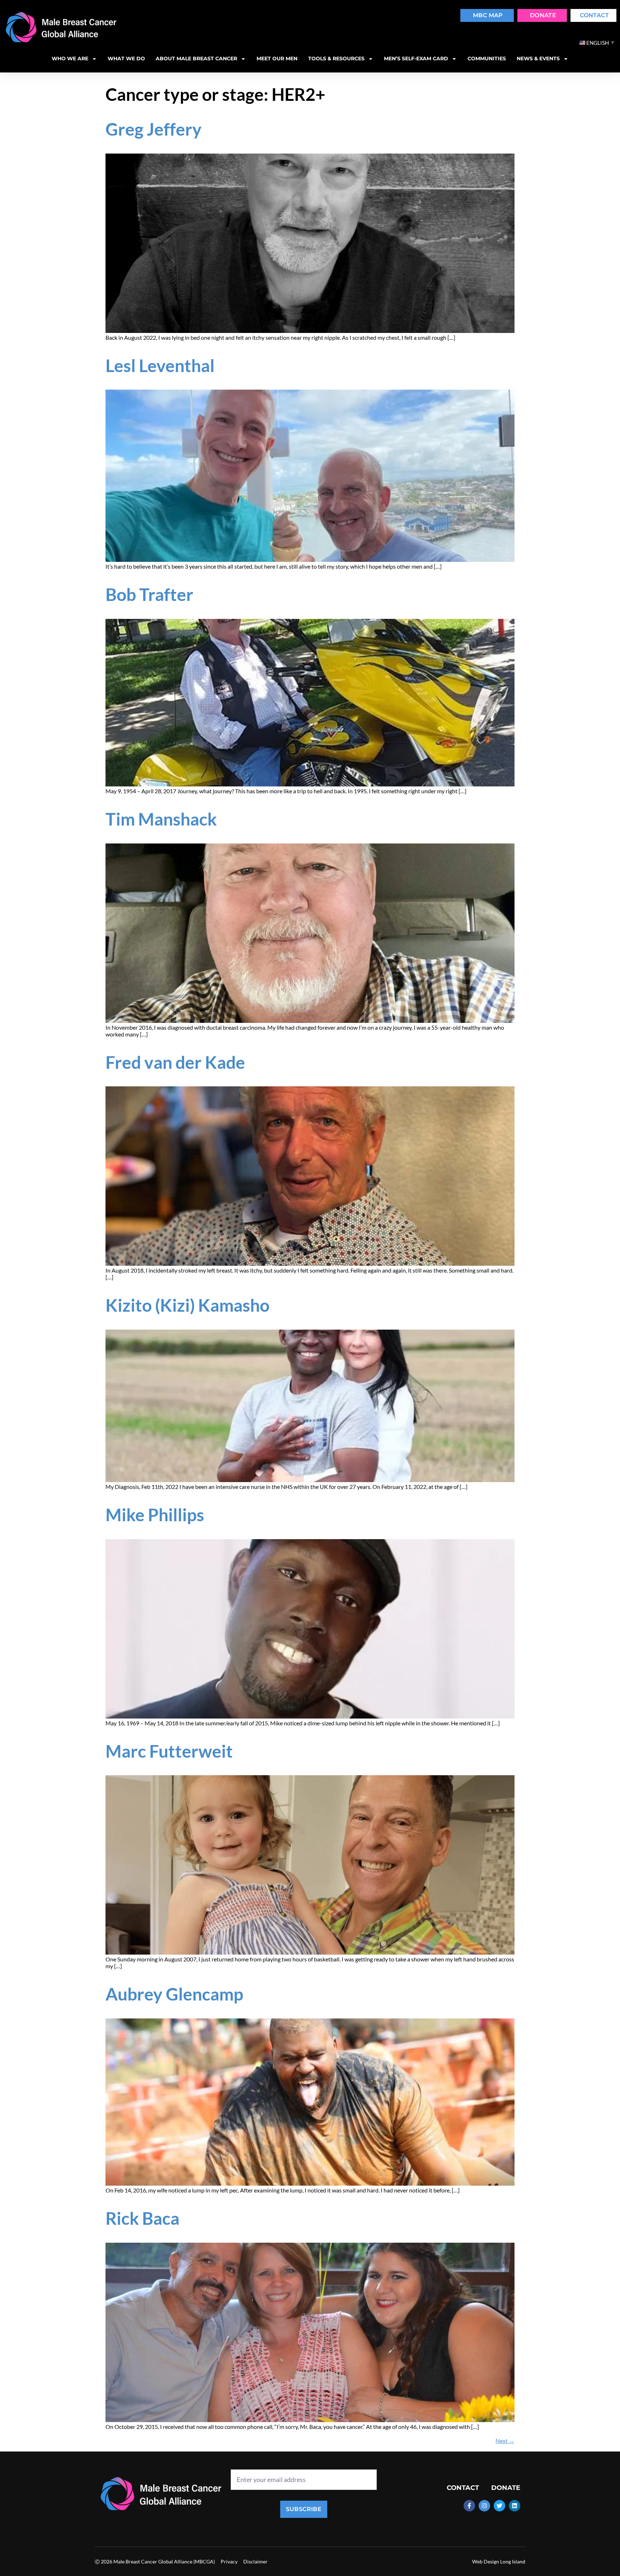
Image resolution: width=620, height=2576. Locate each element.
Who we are (70, 58)
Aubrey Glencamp (174, 1994)
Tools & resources (336, 58)
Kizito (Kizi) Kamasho (187, 1305)
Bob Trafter (149, 594)
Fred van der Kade (175, 1062)
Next (505, 2441)
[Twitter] (499, 2506)
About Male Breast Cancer (196, 58)
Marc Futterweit (169, 1751)
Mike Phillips (155, 1515)
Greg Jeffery (154, 129)
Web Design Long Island (499, 2561)
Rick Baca (142, 2218)
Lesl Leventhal (160, 365)
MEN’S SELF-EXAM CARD (416, 58)
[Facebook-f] (469, 2506)
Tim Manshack (161, 819)
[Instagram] (484, 2506)
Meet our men (277, 58)
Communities (487, 58)
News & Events (538, 58)
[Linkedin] (515, 2506)
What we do (126, 58)
